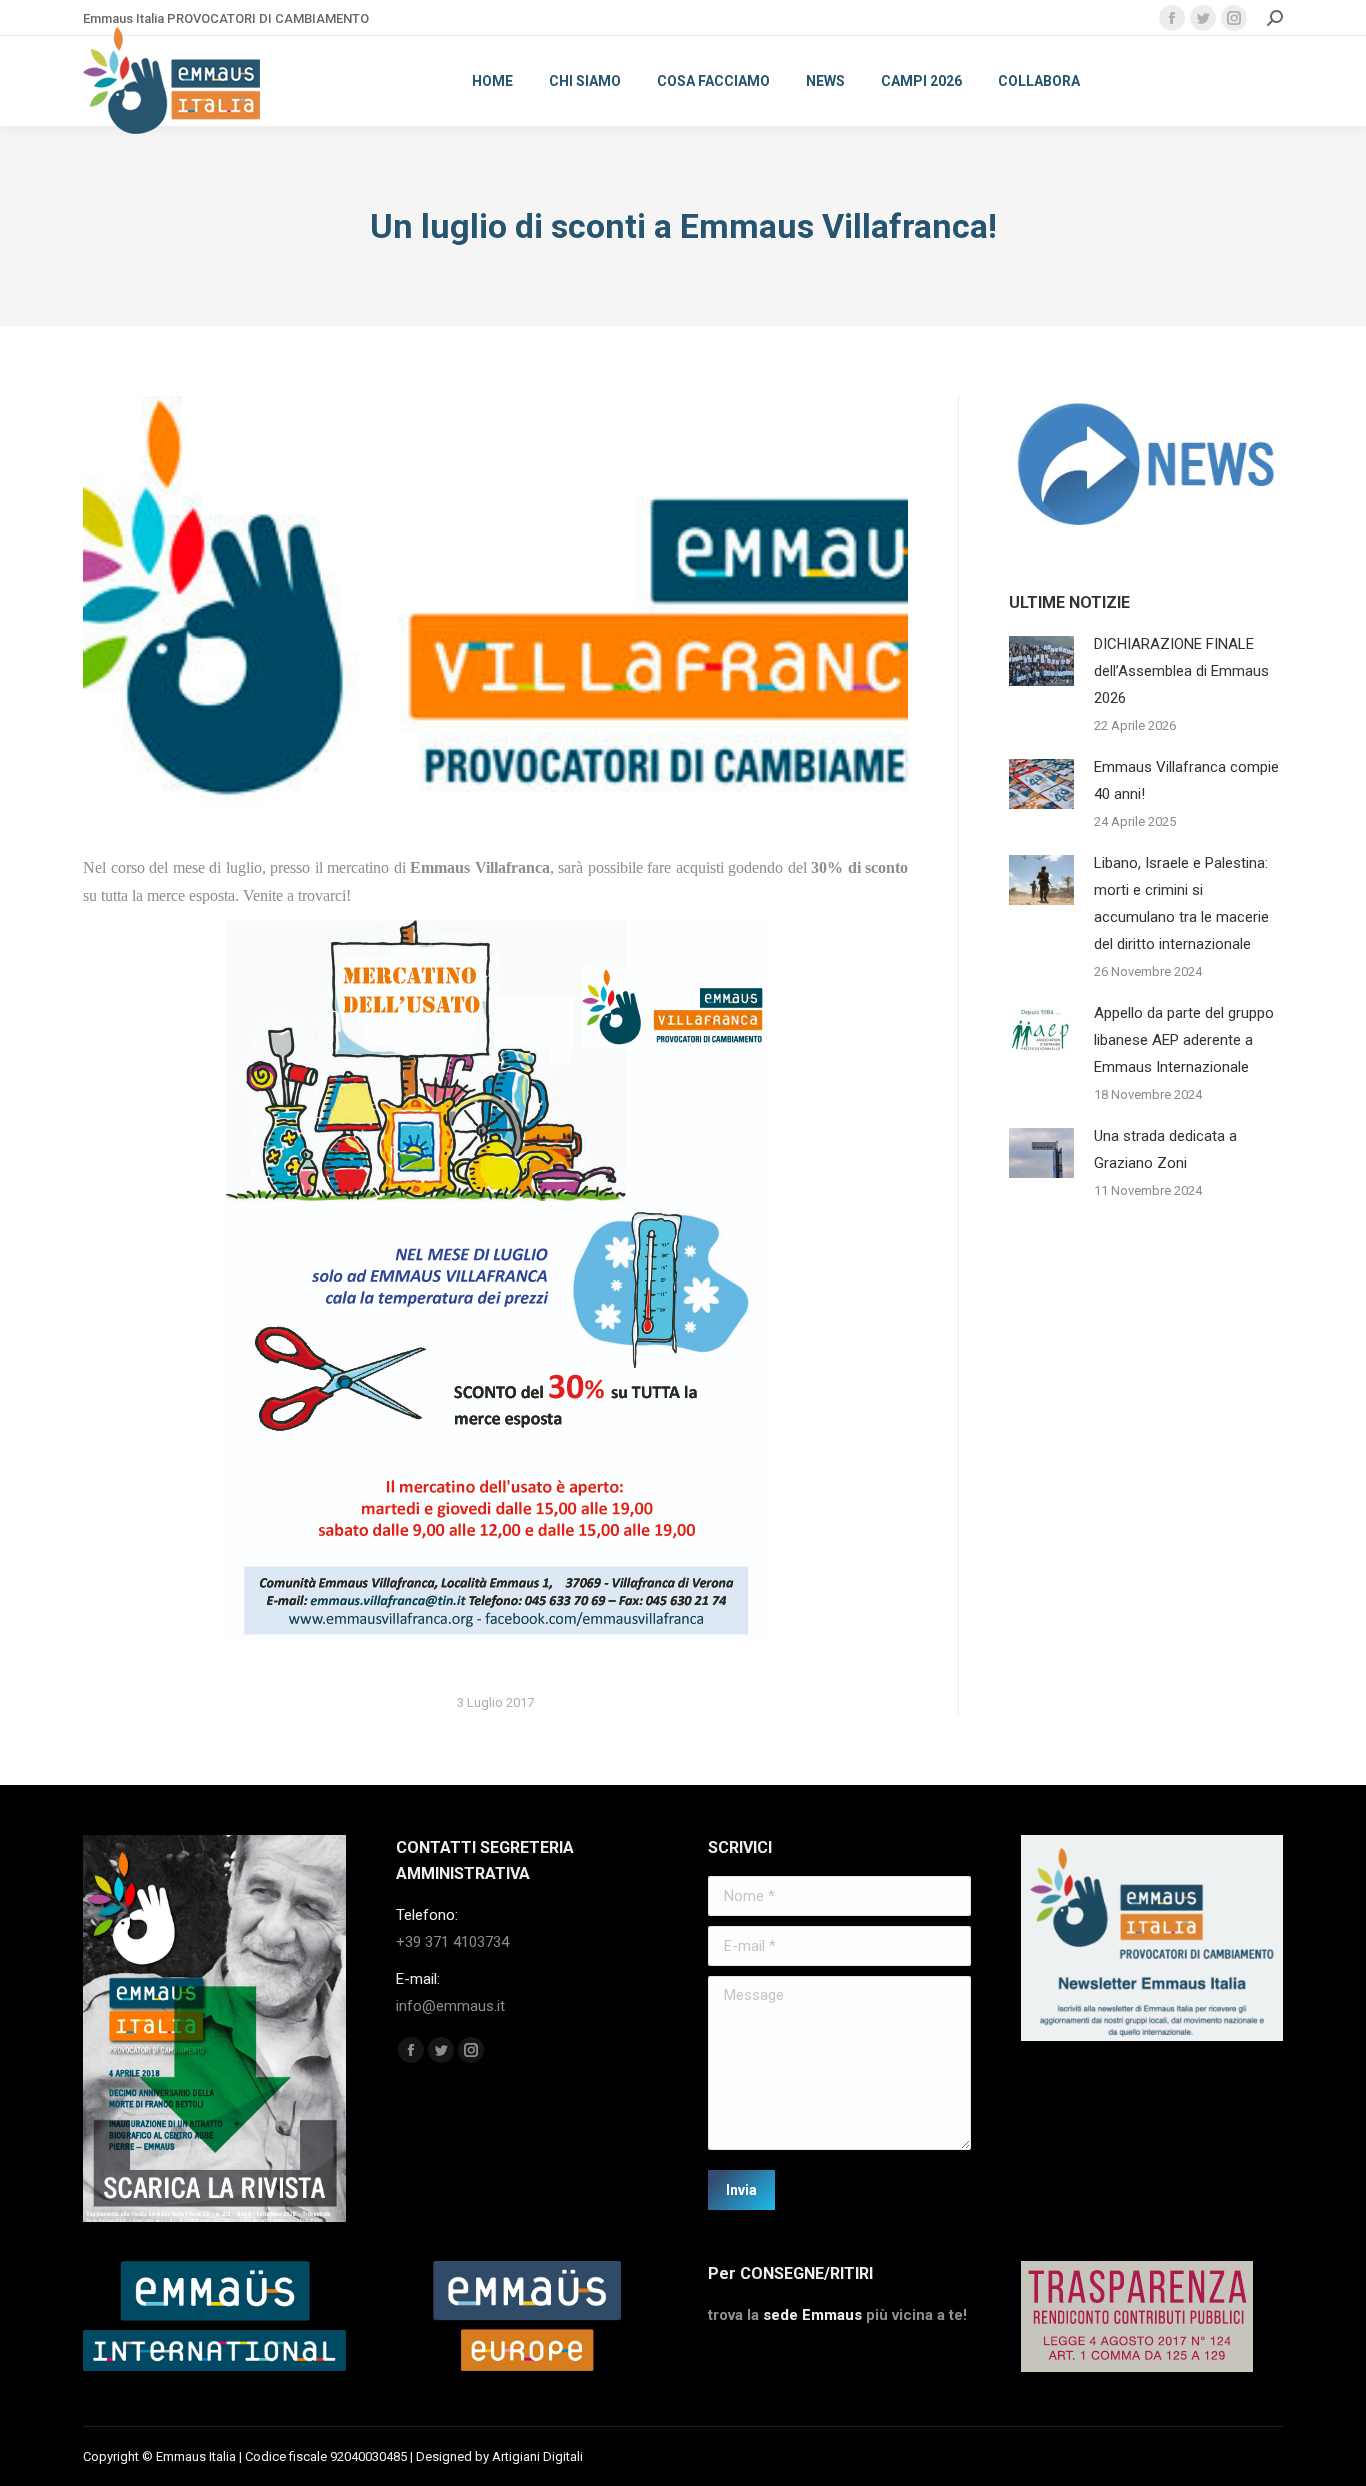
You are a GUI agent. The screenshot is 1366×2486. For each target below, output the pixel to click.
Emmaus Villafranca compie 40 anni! (1186, 780)
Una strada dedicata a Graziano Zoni (1165, 1149)
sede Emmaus (812, 2315)
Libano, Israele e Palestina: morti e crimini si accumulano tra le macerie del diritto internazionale (1181, 903)
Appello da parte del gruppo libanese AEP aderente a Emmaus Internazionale (1184, 1040)
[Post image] (1041, 661)
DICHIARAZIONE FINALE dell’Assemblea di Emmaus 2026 (1181, 671)
